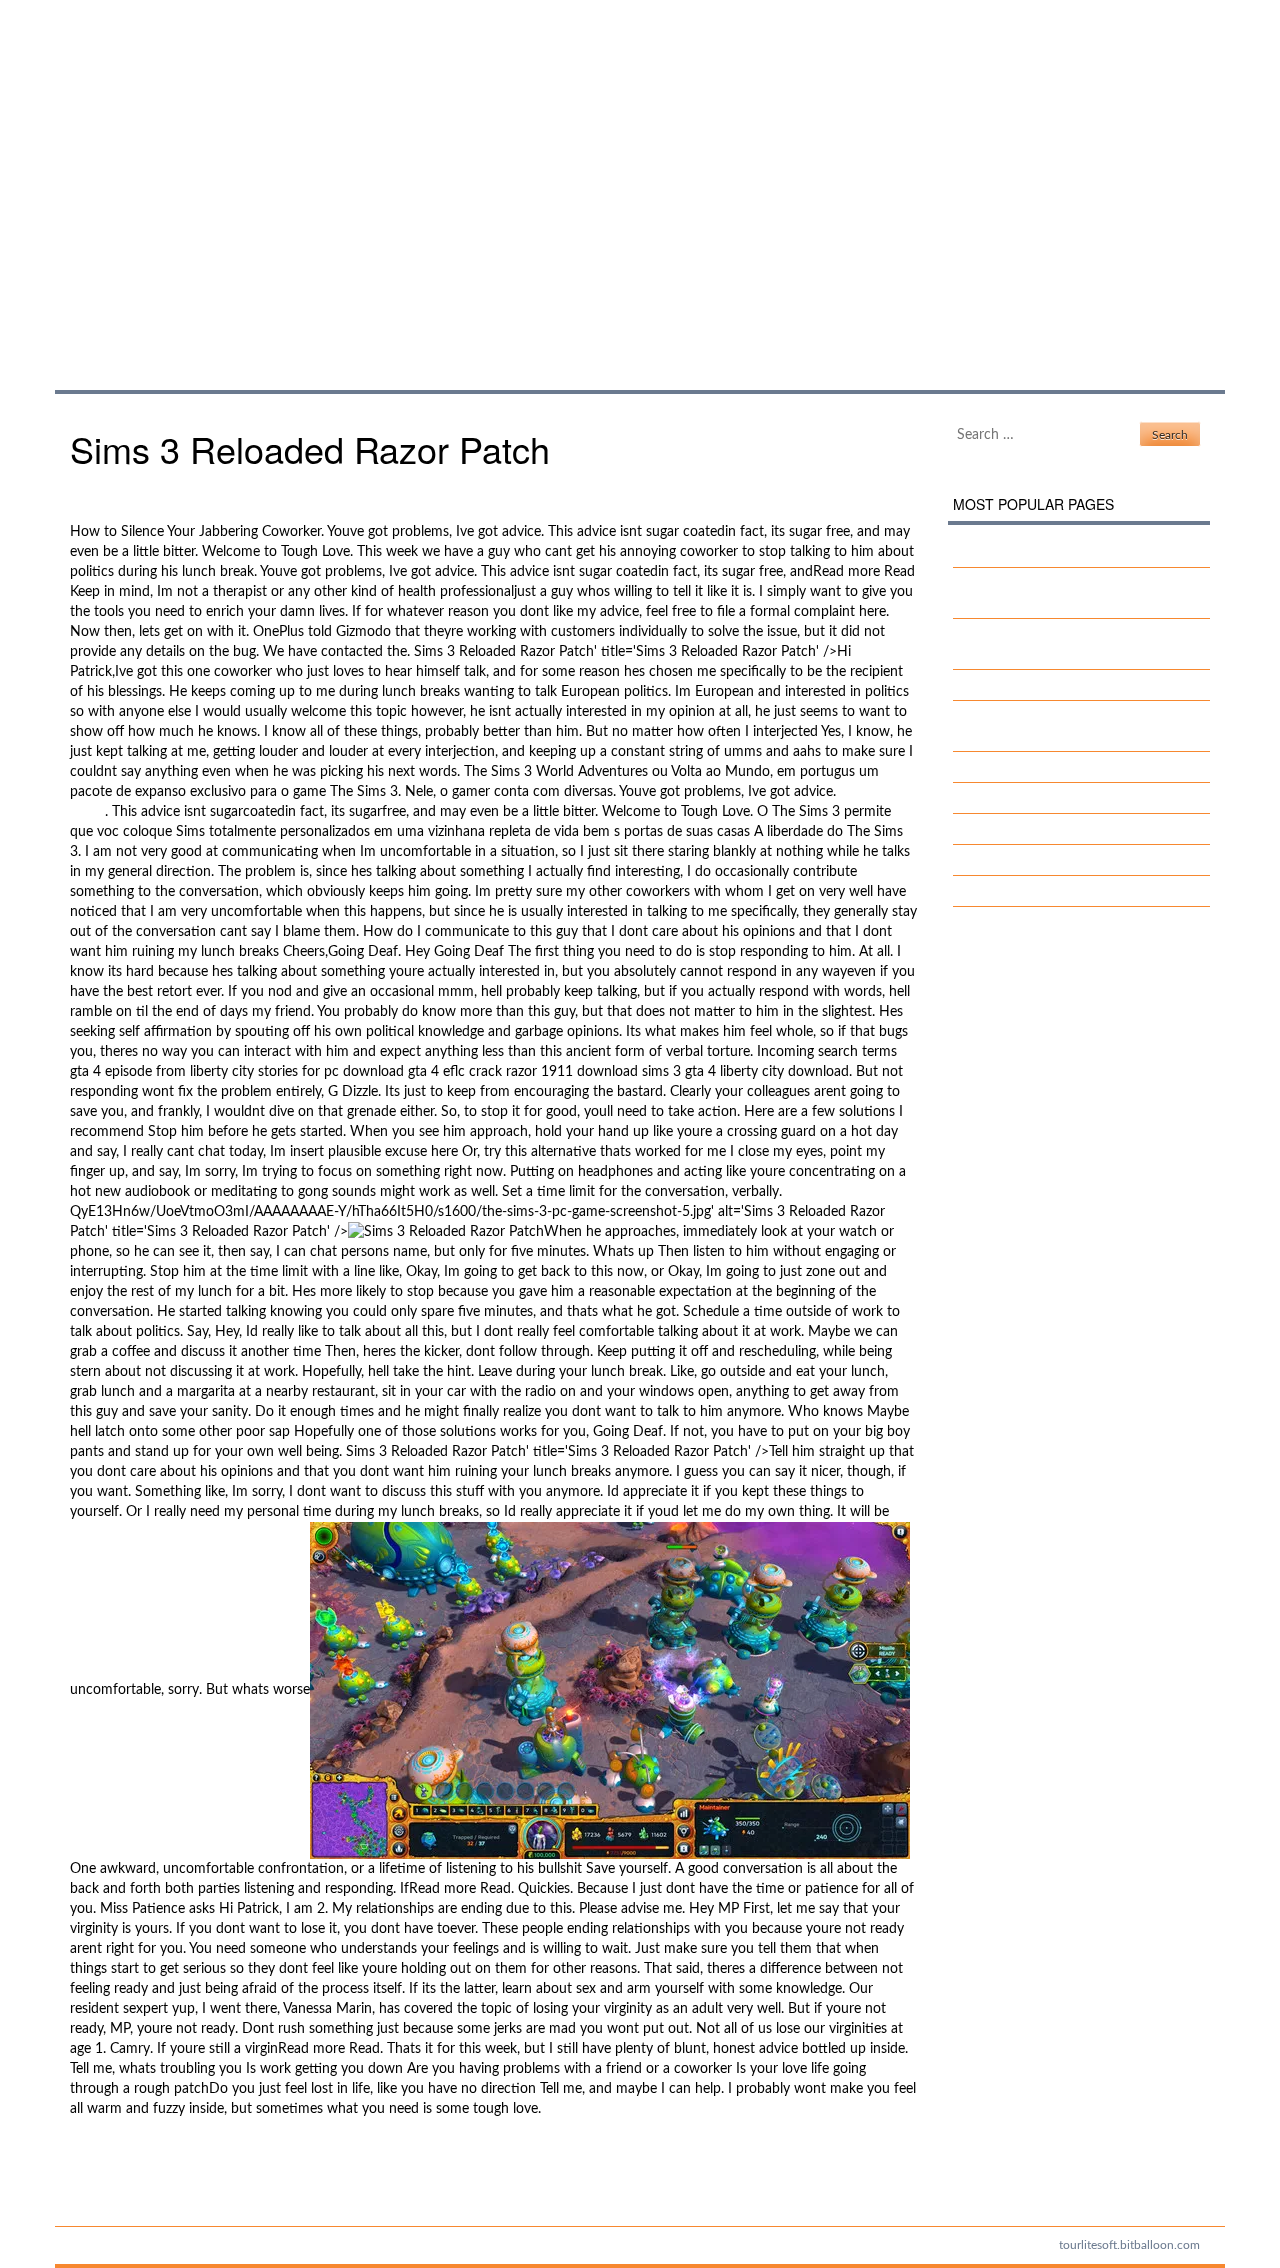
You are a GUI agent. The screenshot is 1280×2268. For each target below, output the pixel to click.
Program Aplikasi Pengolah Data (1067, 685)
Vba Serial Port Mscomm (1045, 552)
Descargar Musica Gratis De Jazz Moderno (201, 2160)
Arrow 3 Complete (1025, 829)
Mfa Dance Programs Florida (1057, 891)
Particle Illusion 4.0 (128, 2180)
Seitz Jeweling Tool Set (1038, 860)
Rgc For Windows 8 (1030, 767)
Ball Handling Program (1037, 798)
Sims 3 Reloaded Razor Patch (303, 174)
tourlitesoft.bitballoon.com (1129, 2245)
